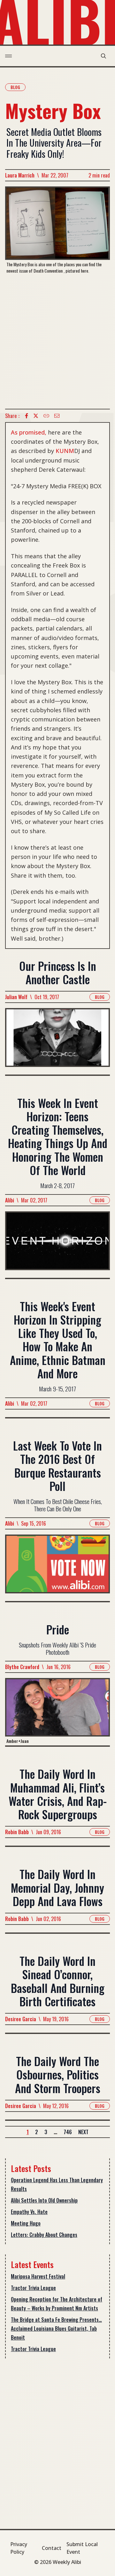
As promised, (29, 432)
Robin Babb (17, 1832)
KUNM (65, 451)
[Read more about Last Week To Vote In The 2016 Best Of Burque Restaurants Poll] (57, 1568)
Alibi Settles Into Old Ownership (44, 2200)
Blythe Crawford (22, 1667)
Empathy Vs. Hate (29, 2212)
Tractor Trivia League (33, 2288)
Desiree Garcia (21, 2019)
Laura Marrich (20, 175)
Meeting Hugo (26, 2223)
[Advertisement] (57, 341)
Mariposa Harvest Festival (38, 2276)
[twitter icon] (36, 416)
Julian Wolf (16, 997)
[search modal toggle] (103, 56)
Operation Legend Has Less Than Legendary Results (57, 2184)
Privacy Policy (19, 2548)
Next (83, 2132)
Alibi (10, 1200)
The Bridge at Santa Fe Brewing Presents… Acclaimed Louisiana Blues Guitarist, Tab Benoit (56, 2329)
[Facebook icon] (27, 416)
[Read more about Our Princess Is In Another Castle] (57, 1041)
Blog (15, 87)
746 (68, 2132)
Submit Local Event (82, 2548)
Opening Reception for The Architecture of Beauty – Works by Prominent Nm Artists (57, 2304)
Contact (52, 2548)
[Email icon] (57, 416)
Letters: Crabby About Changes (44, 2235)
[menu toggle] (8, 56)
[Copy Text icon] (46, 416)
